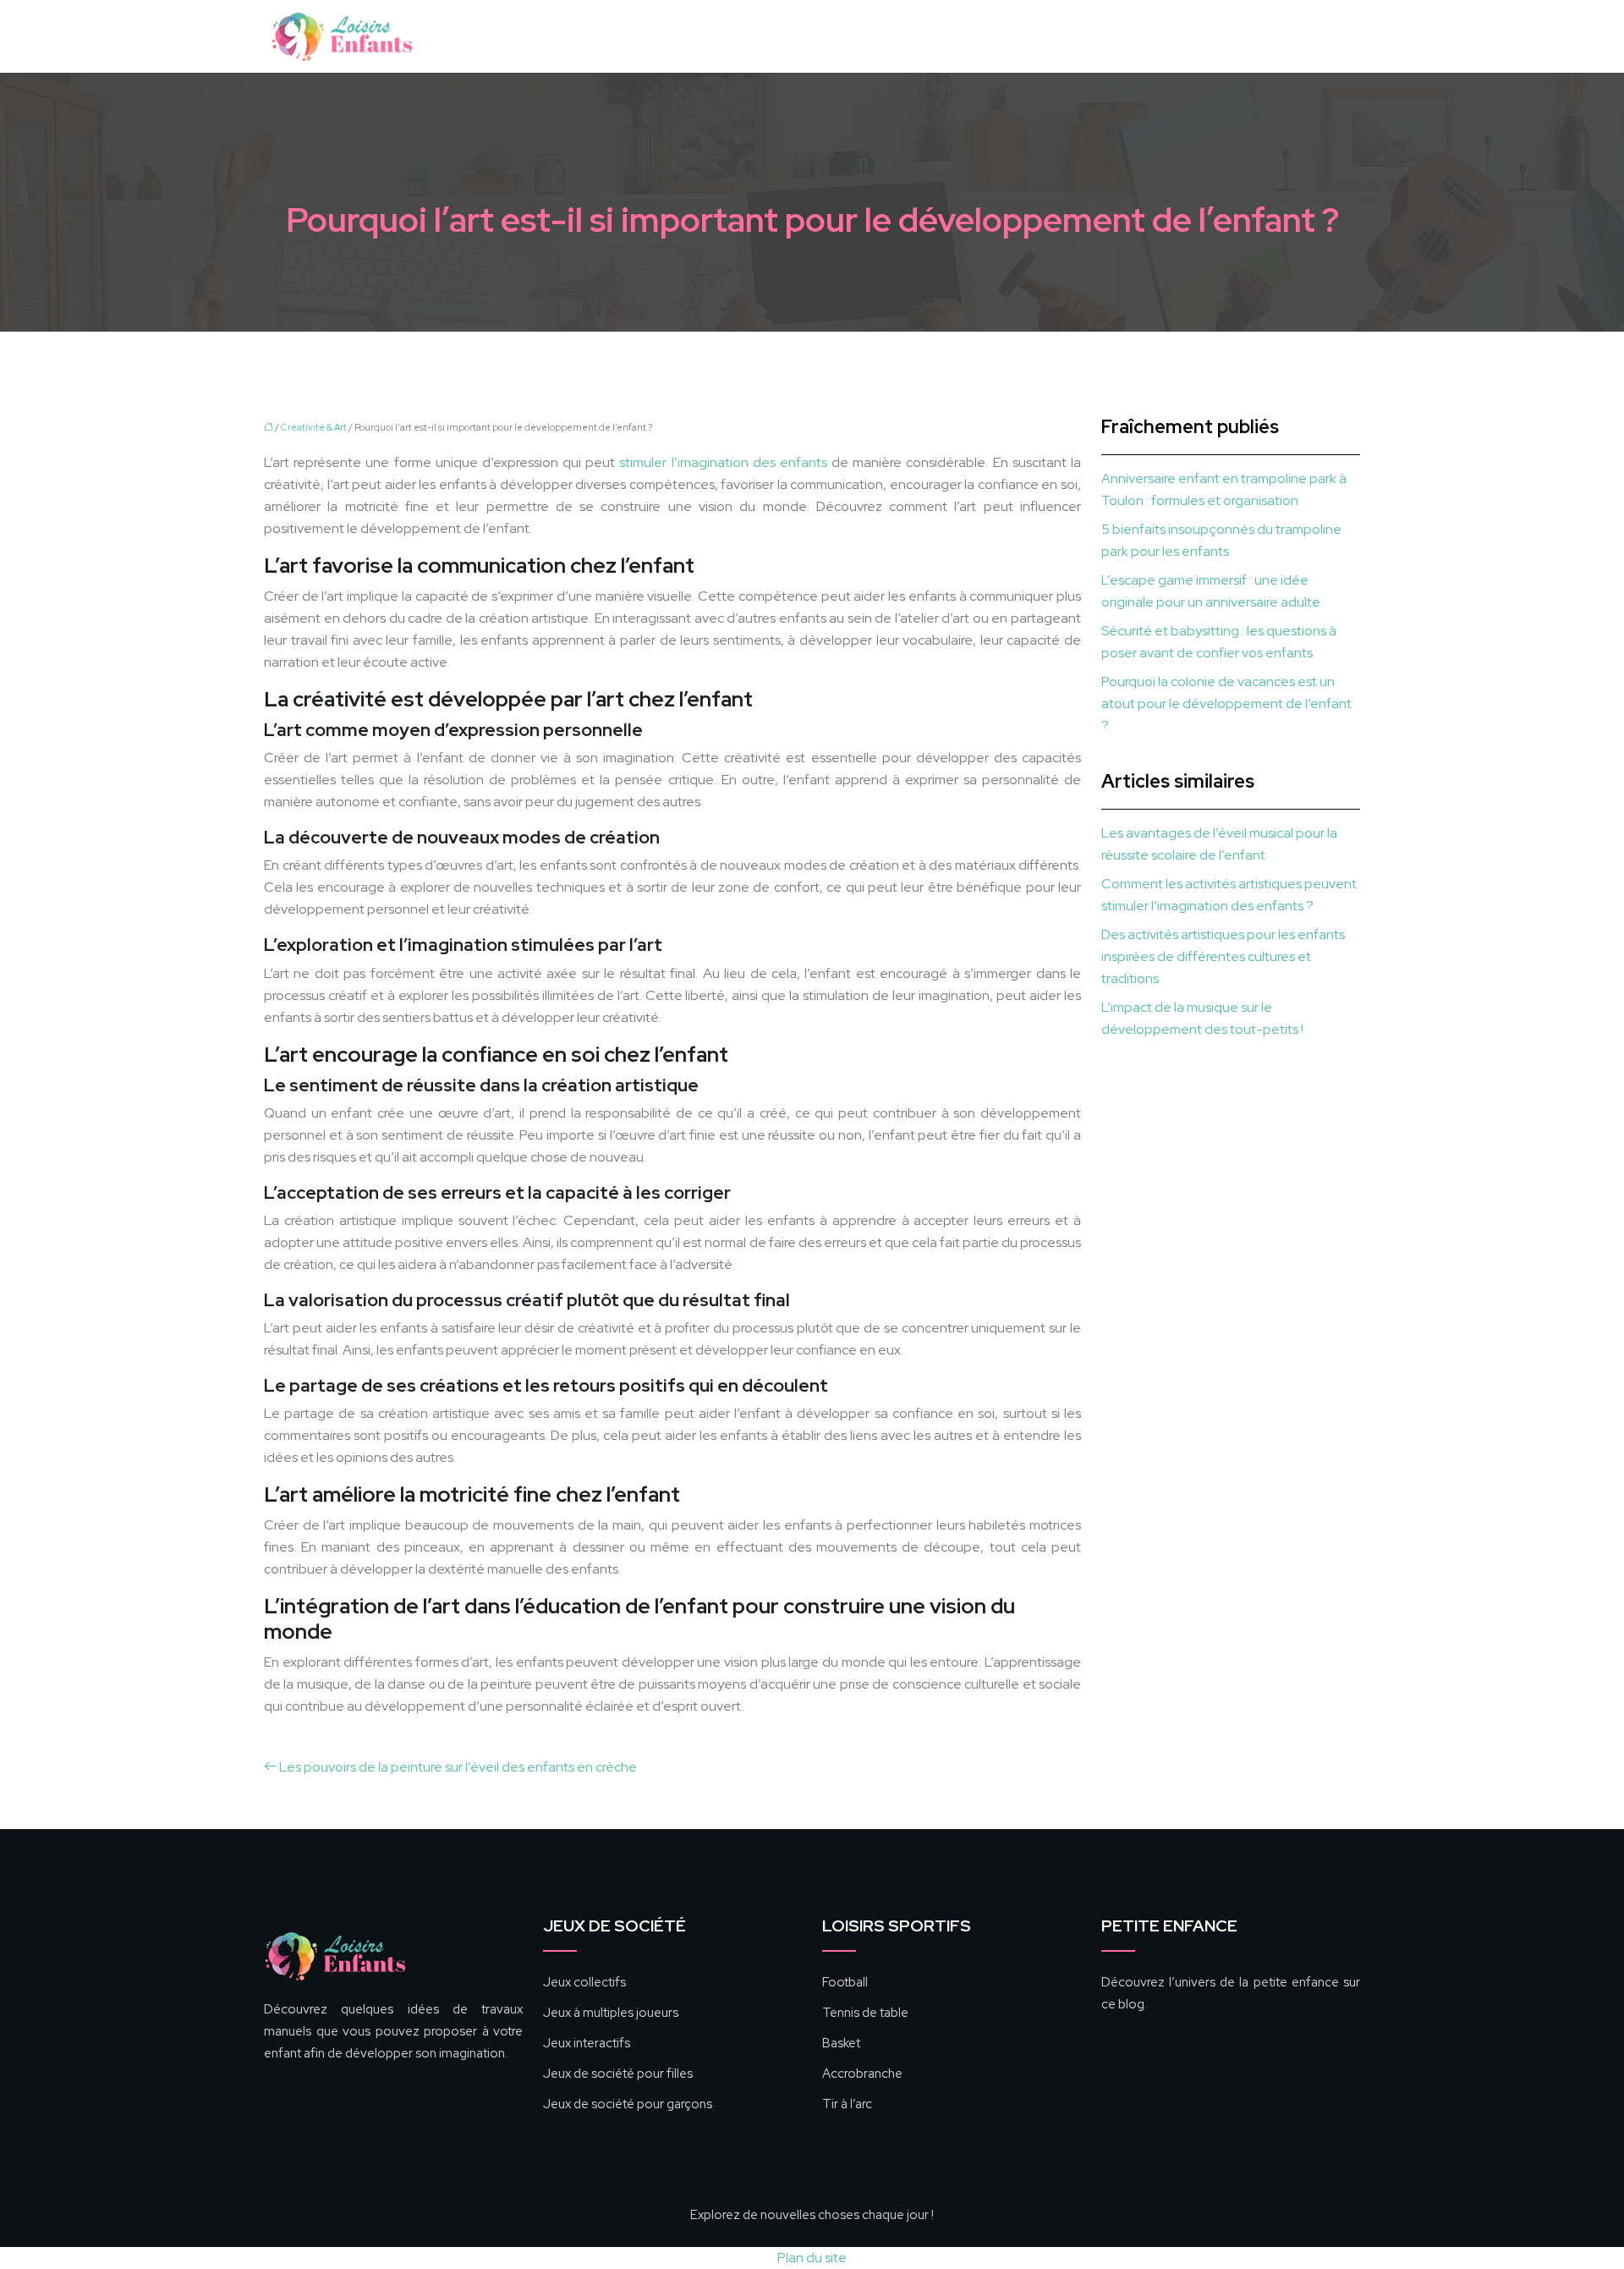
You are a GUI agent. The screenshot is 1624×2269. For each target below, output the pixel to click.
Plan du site (812, 2258)
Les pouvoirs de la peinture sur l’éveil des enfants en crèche (458, 1767)
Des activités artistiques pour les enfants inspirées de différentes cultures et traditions (1223, 956)
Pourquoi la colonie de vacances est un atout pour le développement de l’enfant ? (1226, 703)
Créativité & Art (314, 427)
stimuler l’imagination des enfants (723, 462)
